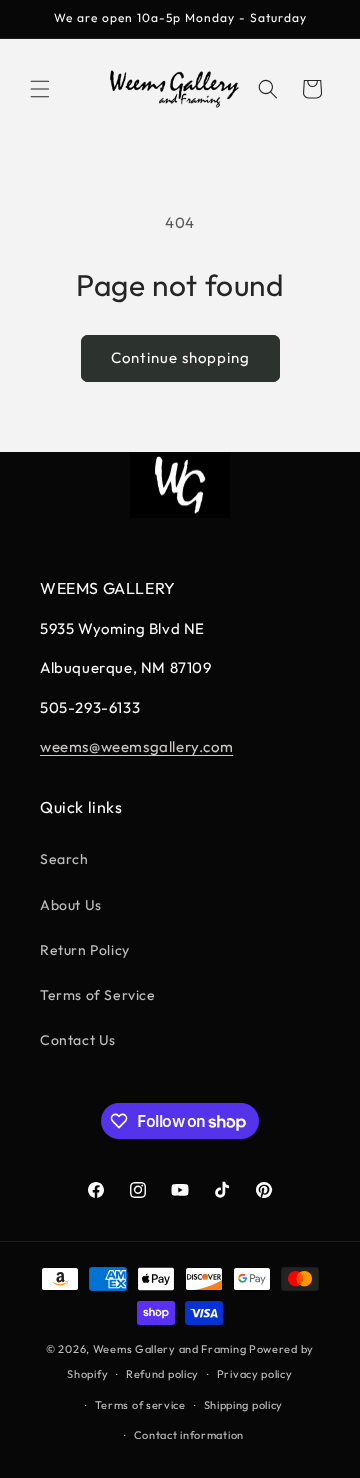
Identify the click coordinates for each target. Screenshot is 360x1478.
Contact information (189, 1435)
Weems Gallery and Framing (170, 1349)
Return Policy (85, 950)
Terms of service (140, 1405)
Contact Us (78, 1040)
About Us (71, 905)
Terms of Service (98, 995)
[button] (40, 89)
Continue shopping (180, 357)
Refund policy (162, 1374)
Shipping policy (244, 1405)
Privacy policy (255, 1374)
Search (64, 859)
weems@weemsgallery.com (136, 746)
